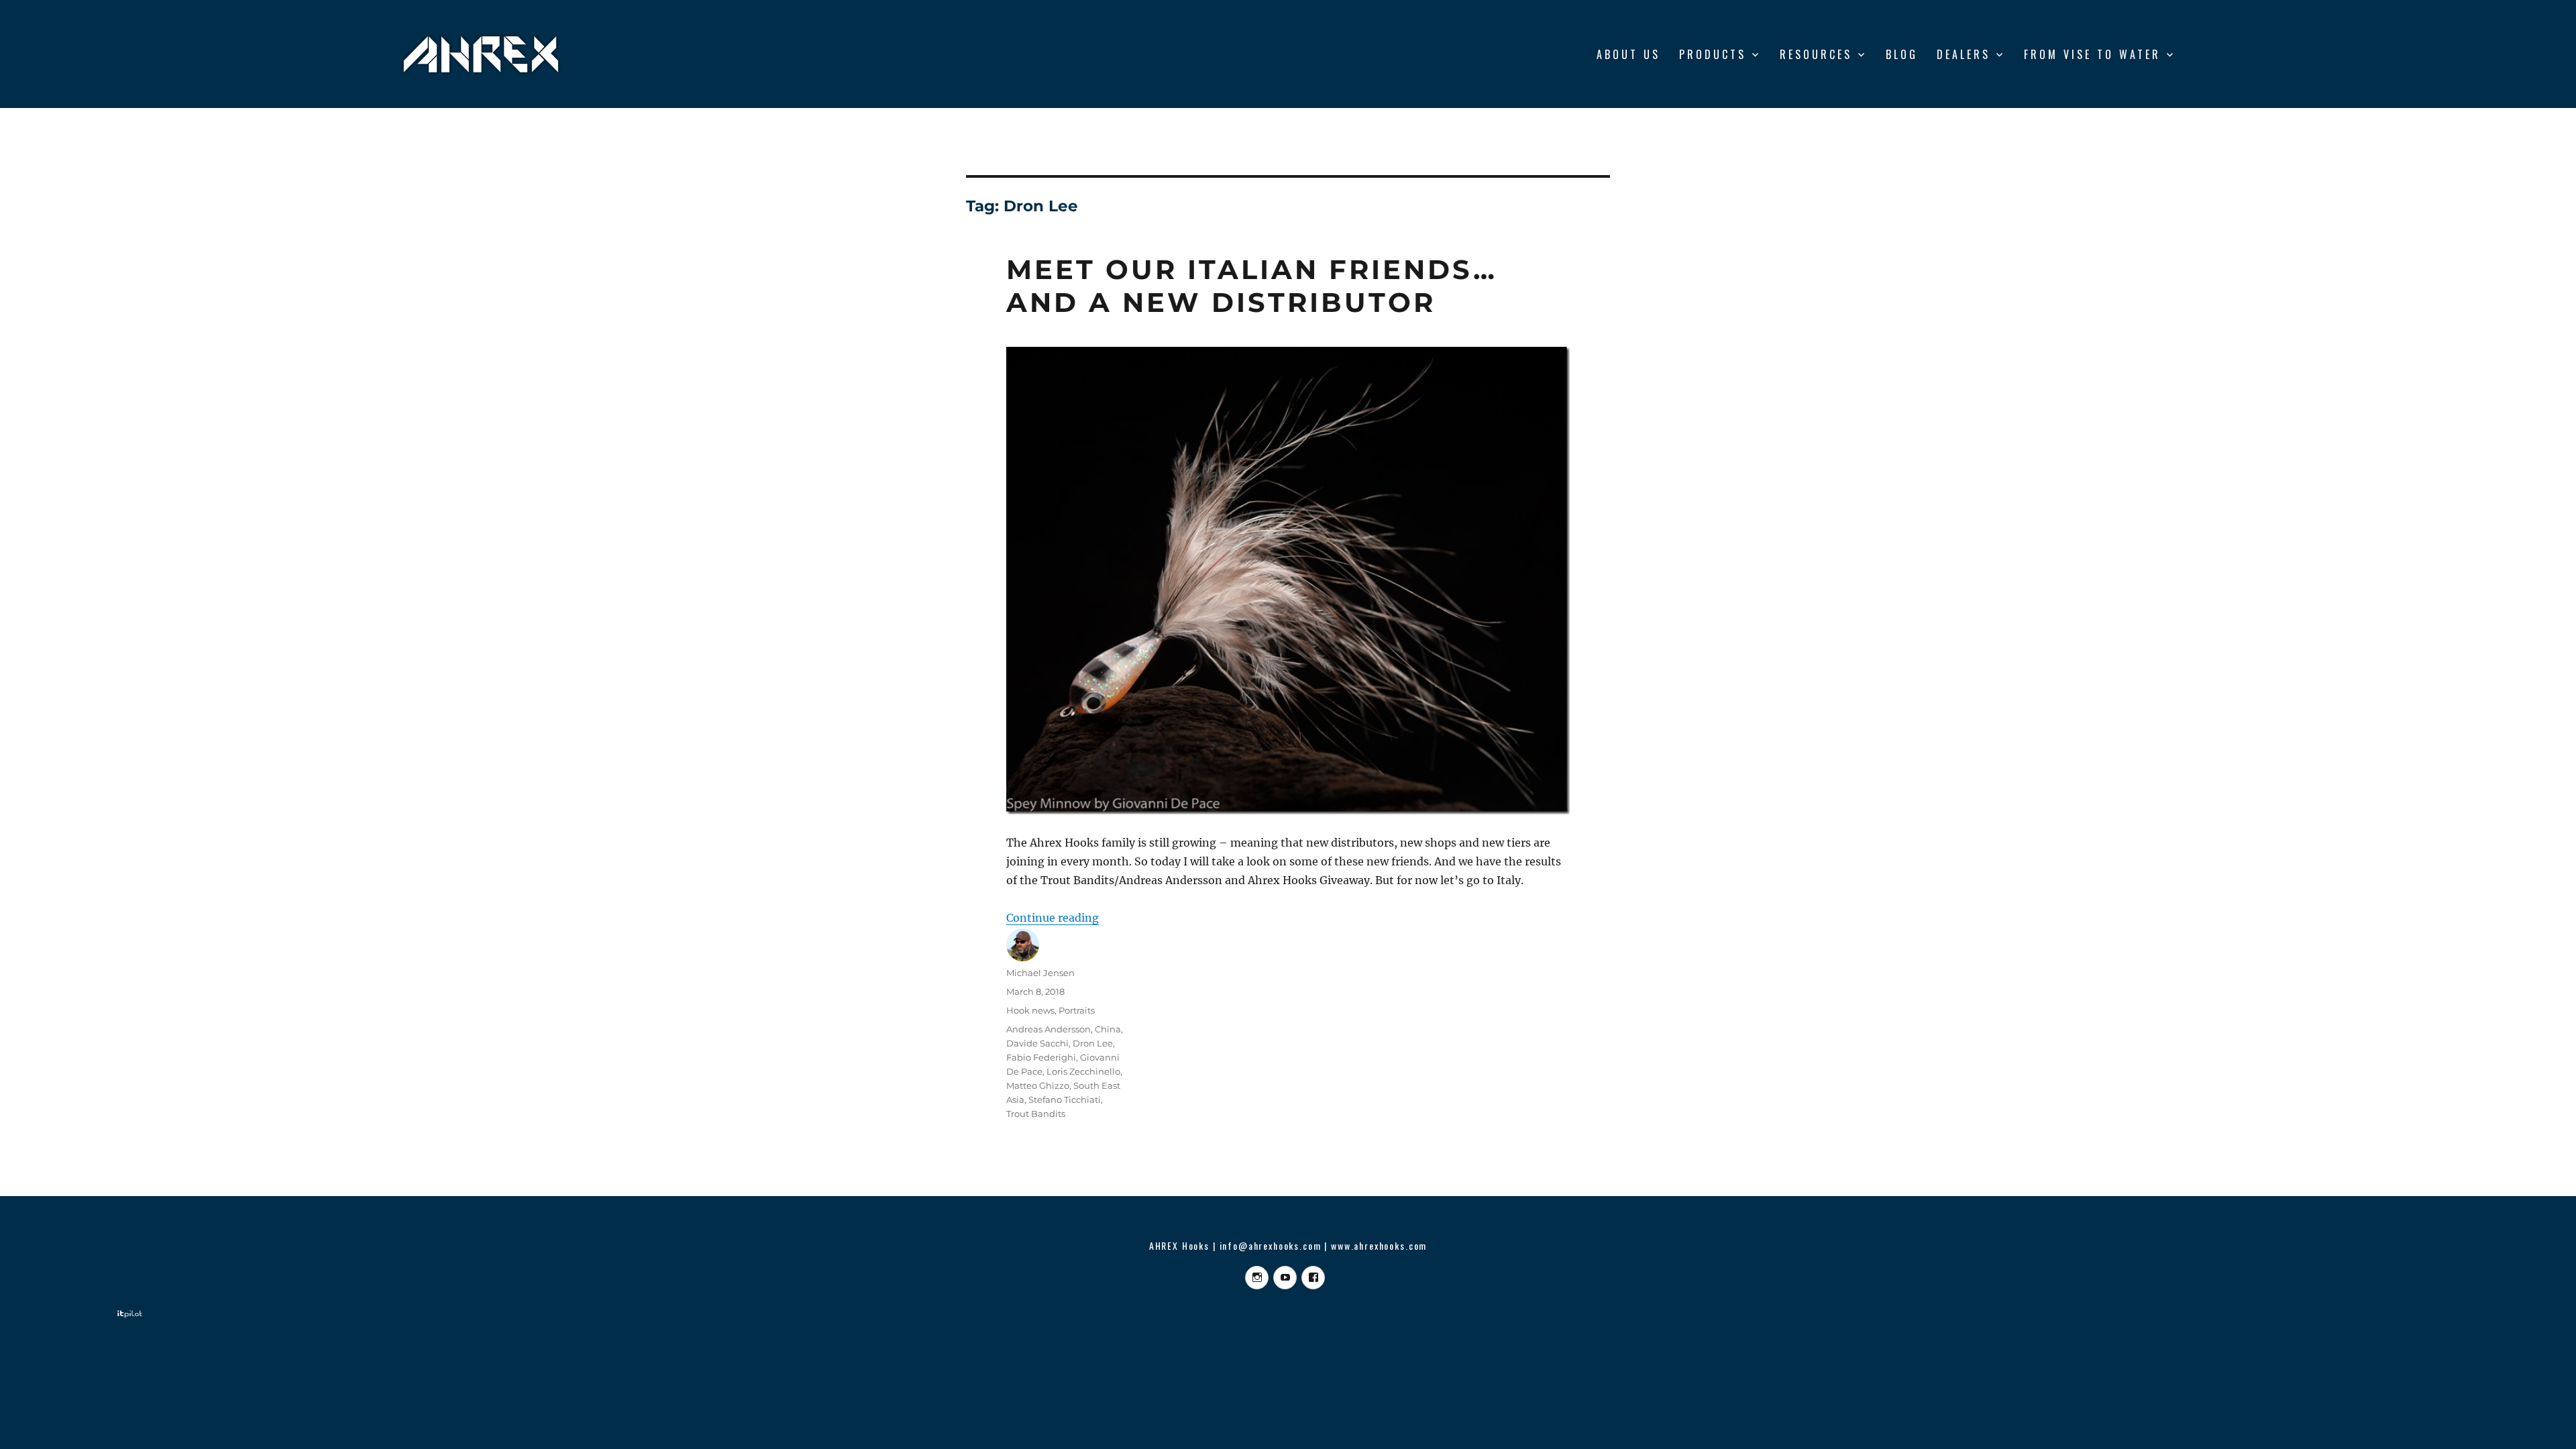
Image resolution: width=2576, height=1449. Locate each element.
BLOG (1902, 54)
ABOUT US (1628, 54)
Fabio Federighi (1041, 1057)
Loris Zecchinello (1083, 1071)
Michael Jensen (1040, 973)
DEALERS (1964, 54)
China (1108, 1029)
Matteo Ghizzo (1038, 1085)
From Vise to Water (2092, 54)
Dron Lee (1093, 1043)
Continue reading (1053, 918)
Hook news (1030, 1010)
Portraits (1077, 1010)
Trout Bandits (1036, 1114)
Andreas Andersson (1049, 1029)
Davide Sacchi (1037, 1043)
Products (1713, 54)
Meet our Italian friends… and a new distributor (1252, 286)
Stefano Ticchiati (1065, 1099)
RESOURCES (1816, 54)
